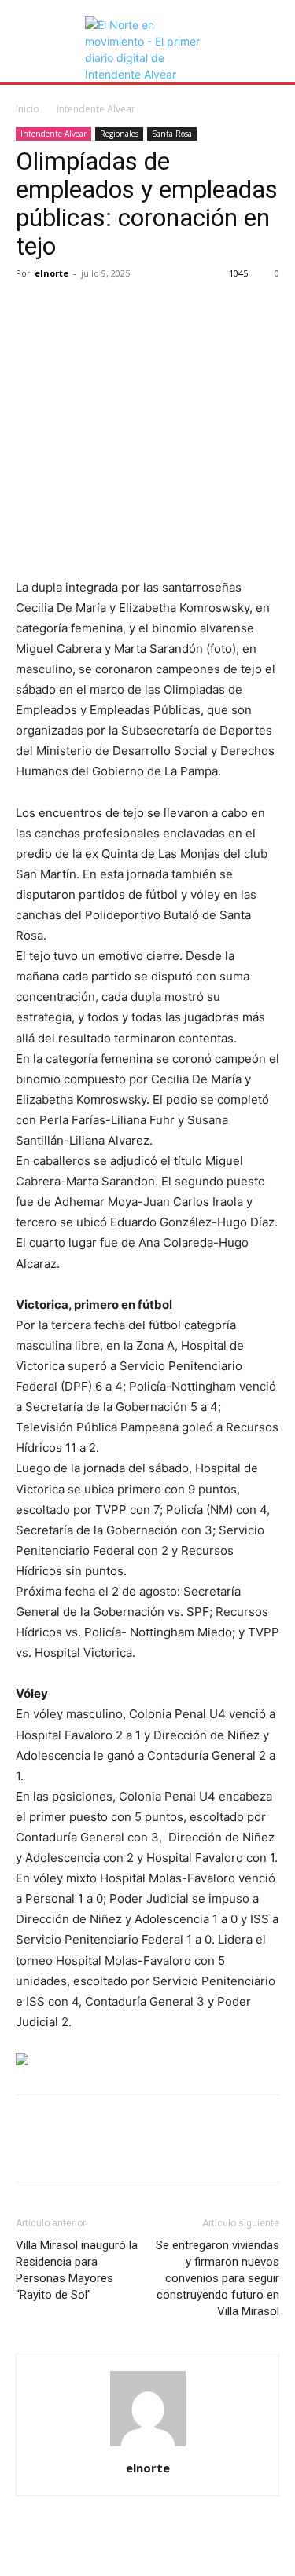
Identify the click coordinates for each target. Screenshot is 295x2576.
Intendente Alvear (96, 109)
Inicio (28, 109)
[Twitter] (68, 309)
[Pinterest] (104, 309)
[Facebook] (31, 309)
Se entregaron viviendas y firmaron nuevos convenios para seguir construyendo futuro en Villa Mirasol (218, 2278)
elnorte (52, 273)
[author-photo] (148, 2446)
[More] (177, 309)
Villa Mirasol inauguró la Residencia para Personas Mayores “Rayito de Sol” (77, 2270)
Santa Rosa (172, 134)
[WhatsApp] (140, 309)
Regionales (119, 134)
